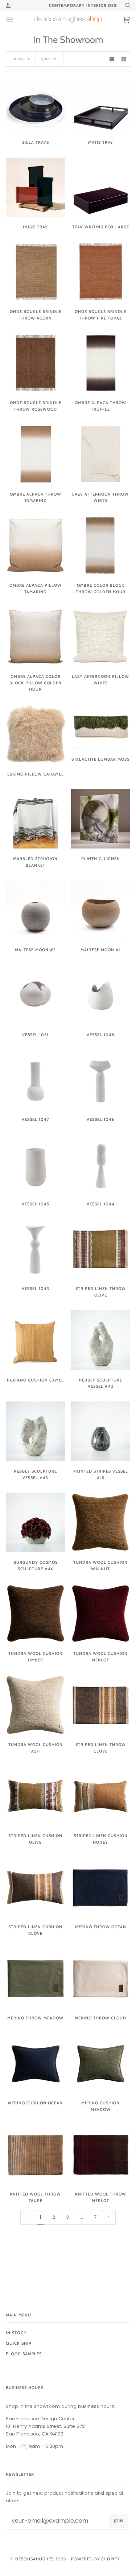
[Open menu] (17, 19)
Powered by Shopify (95, 2559)
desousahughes (34, 2559)
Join (119, 2521)
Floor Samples (24, 2354)
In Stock (16, 2333)
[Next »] (109, 2217)
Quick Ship (18, 2343)
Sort (46, 59)
